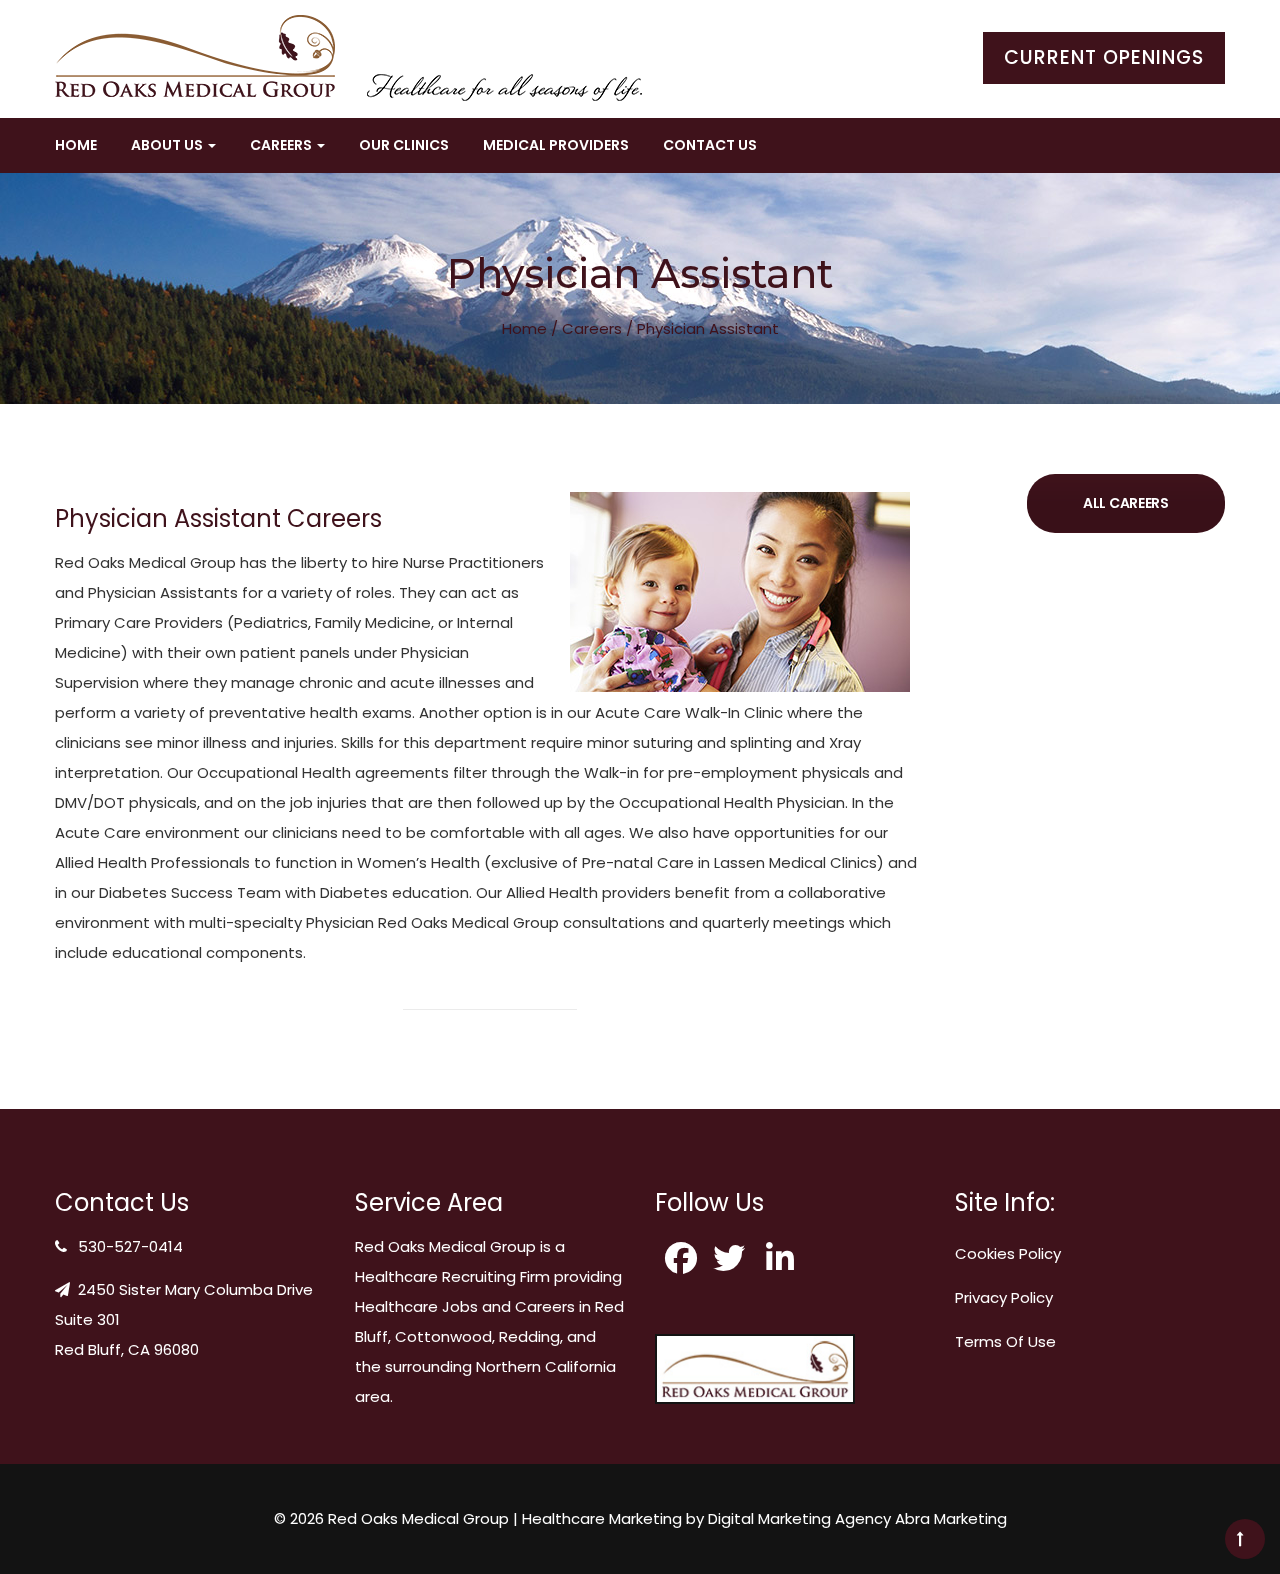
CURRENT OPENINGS (1104, 57)
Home (76, 145)
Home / (530, 328)
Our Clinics (404, 145)
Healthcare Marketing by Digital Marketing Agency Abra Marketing (764, 1518)
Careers (592, 328)
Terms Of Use (1005, 1341)
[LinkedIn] (785, 1258)
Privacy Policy (1004, 1297)
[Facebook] (681, 1258)
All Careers (1126, 503)
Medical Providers (556, 145)
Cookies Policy (1008, 1253)
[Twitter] (733, 1258)
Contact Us (710, 145)
